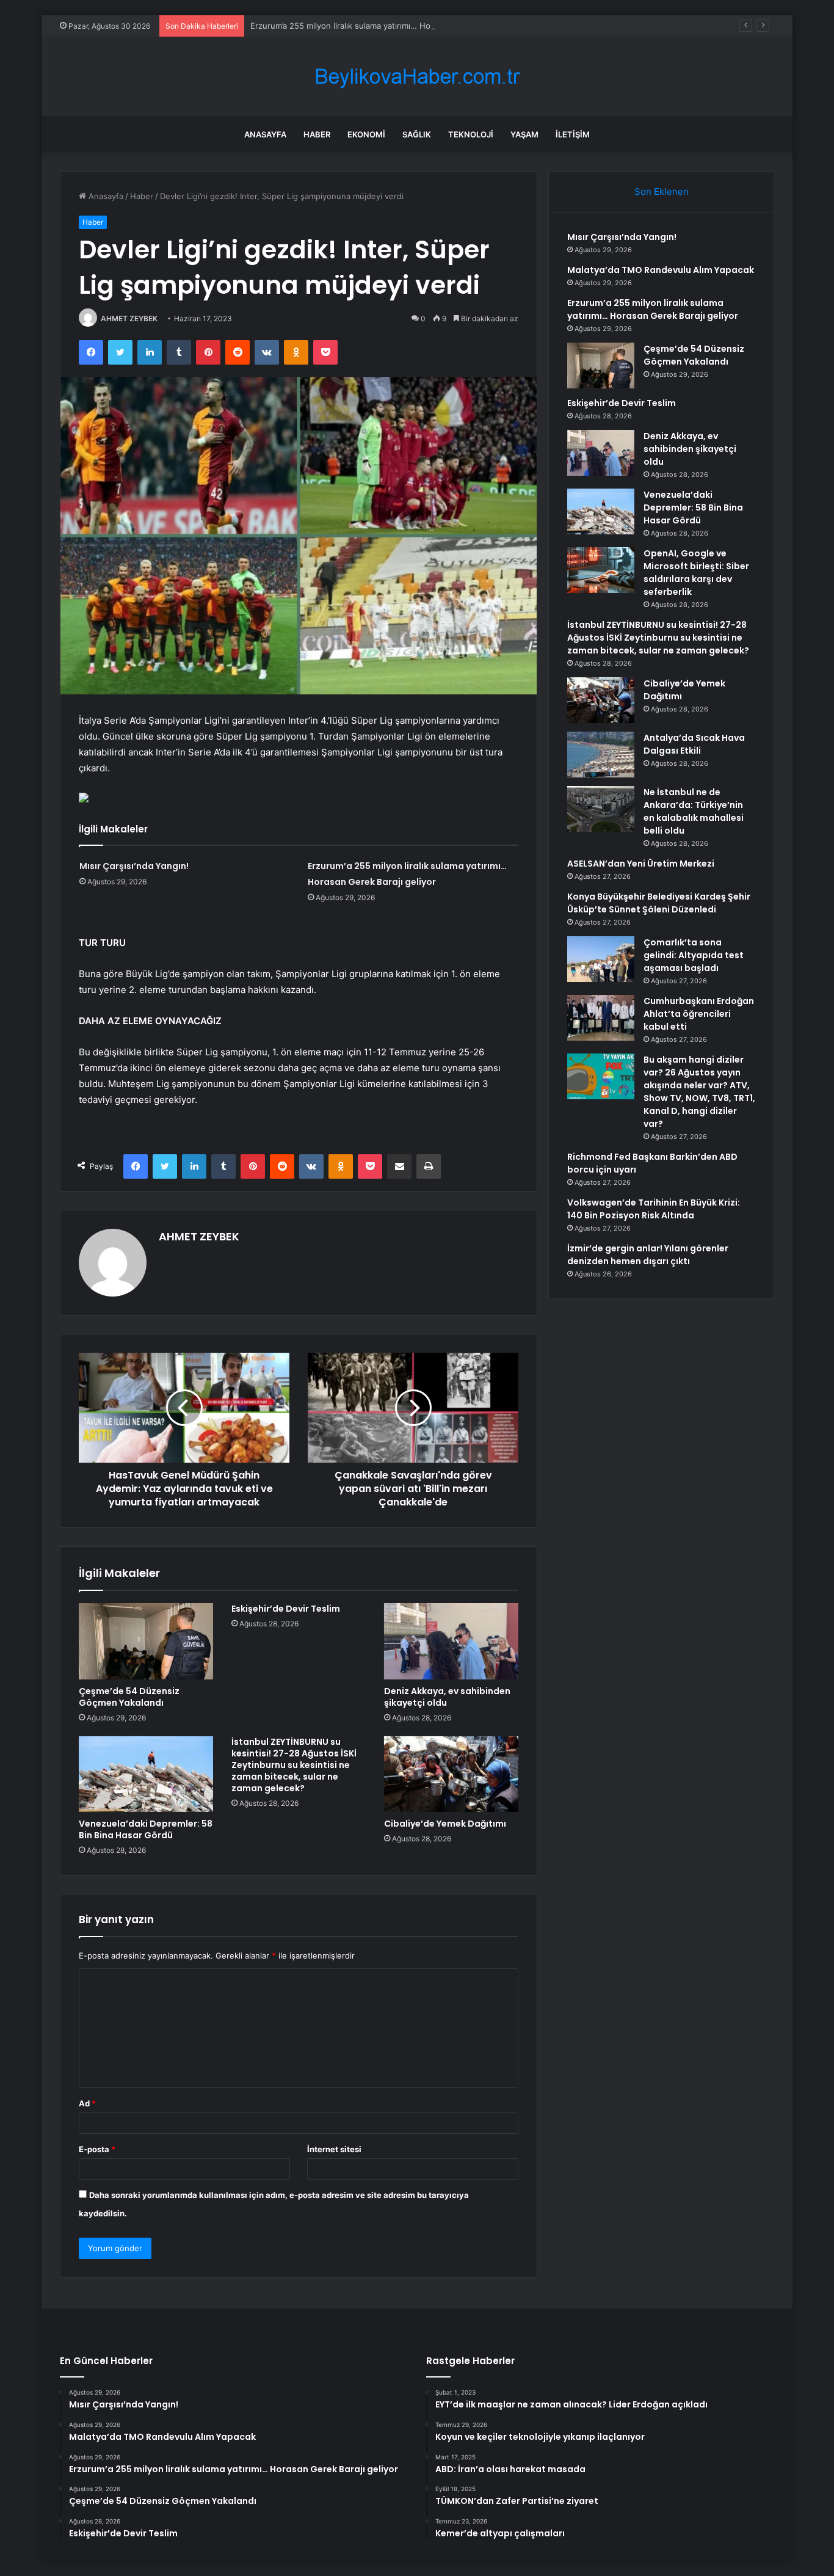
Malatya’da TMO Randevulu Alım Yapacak (661, 270)
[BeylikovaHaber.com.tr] (417, 77)
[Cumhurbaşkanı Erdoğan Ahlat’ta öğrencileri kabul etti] (601, 1018)
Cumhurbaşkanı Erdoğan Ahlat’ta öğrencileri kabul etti (699, 1014)
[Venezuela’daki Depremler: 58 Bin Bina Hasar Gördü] (146, 1774)
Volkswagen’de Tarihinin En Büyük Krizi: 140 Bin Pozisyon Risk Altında (654, 1209)
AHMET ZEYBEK (129, 318)
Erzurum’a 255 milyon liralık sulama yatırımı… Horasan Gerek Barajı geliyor (389, 26)
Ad (87, 2103)
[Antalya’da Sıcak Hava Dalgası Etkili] (601, 755)
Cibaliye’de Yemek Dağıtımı (445, 1824)
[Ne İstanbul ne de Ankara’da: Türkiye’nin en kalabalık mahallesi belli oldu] (601, 809)
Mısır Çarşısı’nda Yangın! (134, 866)
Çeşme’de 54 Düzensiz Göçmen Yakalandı (129, 1697)
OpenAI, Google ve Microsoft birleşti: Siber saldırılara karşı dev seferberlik (696, 573)
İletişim (573, 134)
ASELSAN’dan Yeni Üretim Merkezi (641, 864)
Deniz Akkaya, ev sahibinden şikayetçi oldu (447, 1697)
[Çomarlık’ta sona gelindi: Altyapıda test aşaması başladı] (601, 959)
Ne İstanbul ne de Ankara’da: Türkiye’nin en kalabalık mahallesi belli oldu (694, 811)
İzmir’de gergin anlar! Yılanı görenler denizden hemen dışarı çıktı (648, 1255)
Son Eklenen (662, 191)
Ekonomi (366, 134)
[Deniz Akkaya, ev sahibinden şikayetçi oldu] (451, 1641)
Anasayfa (265, 134)
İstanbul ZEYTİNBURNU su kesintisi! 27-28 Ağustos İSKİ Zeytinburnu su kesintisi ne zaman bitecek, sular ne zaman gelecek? (294, 1765)
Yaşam (524, 134)
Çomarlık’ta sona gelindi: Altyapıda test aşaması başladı (694, 955)
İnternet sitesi (334, 2149)
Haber (317, 134)
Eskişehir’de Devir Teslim (286, 1609)
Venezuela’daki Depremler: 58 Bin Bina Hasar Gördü (146, 1829)
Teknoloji (471, 134)
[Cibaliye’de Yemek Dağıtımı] (451, 1774)
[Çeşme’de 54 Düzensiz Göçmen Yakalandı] (146, 1641)
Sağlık (417, 134)
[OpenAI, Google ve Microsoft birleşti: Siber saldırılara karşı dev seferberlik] (601, 570)
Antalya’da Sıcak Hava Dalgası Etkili (694, 744)
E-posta (97, 2149)
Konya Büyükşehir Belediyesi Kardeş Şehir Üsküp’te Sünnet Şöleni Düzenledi (659, 903)
